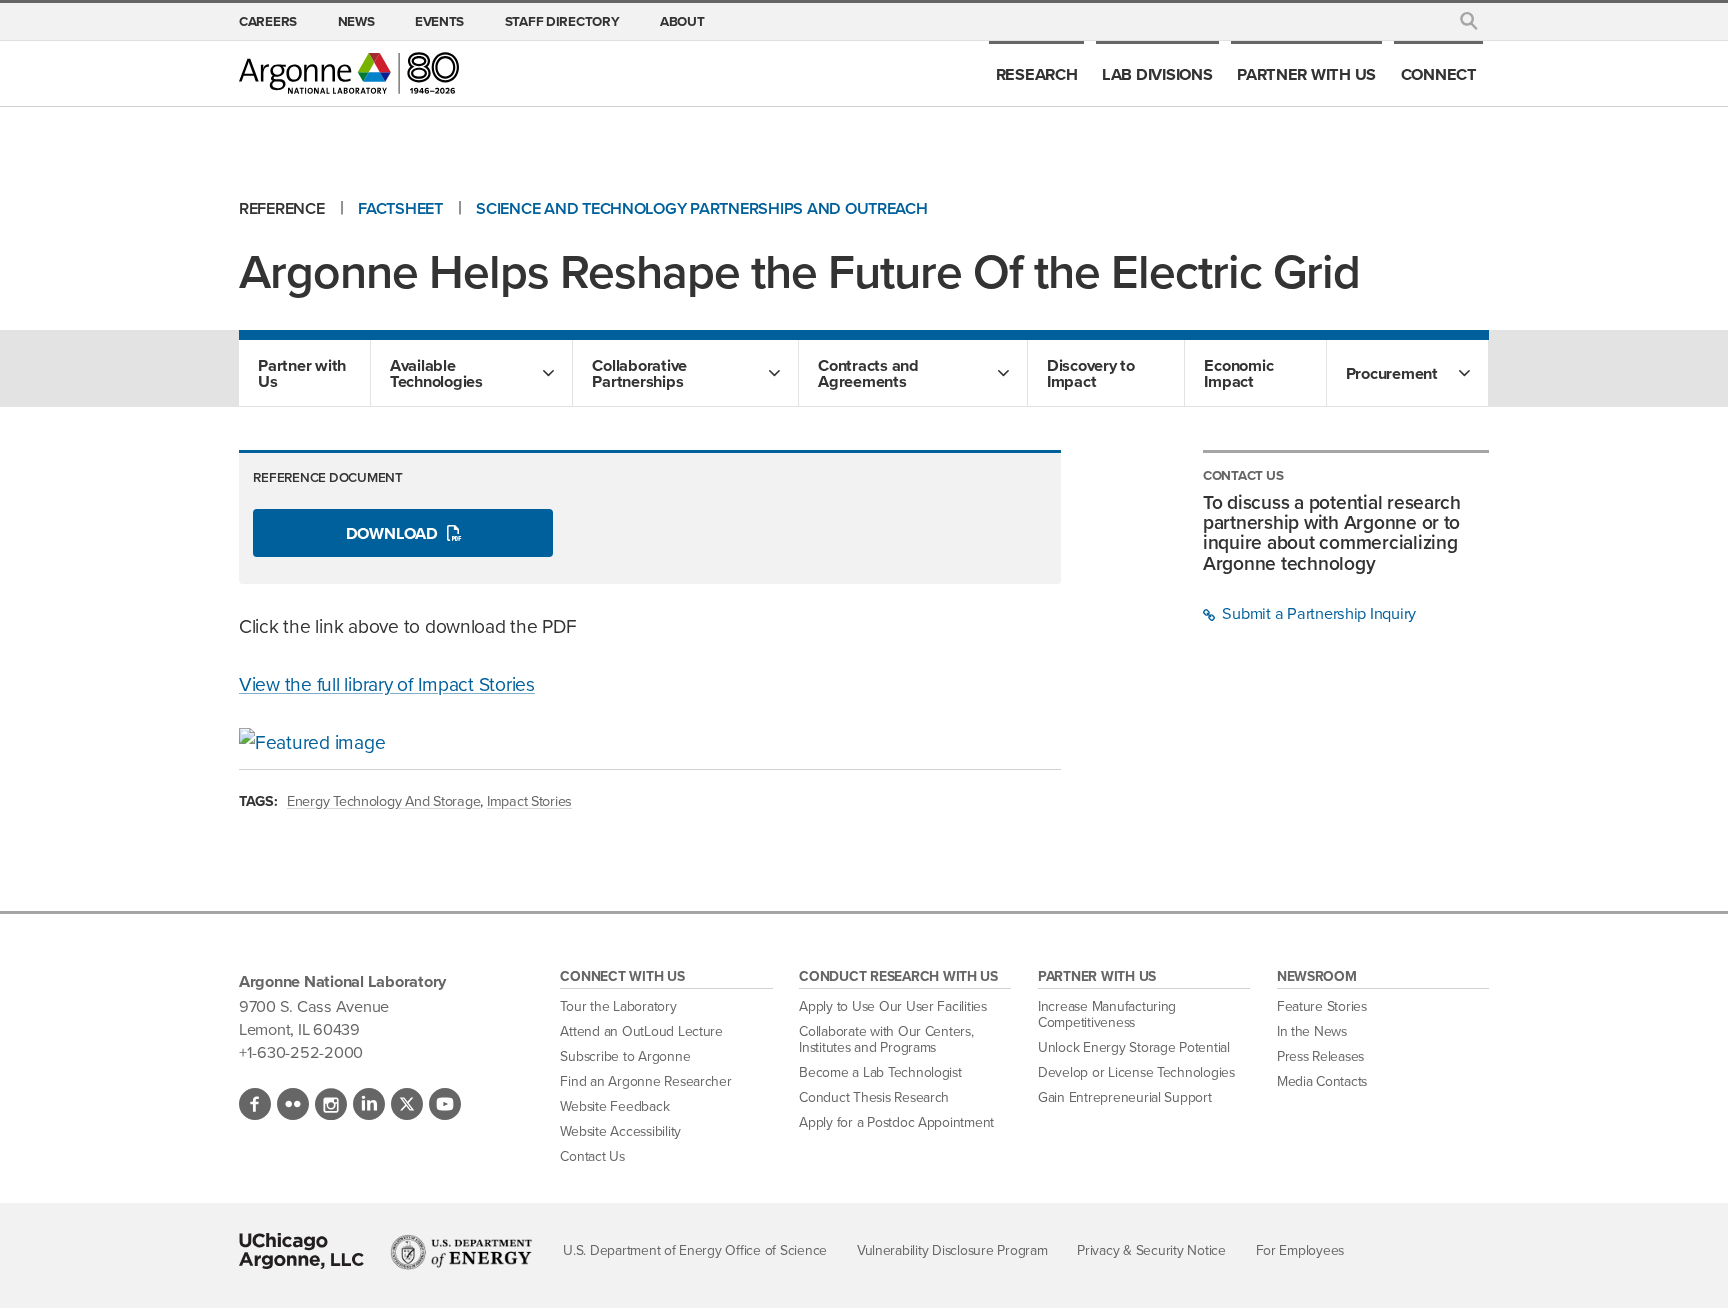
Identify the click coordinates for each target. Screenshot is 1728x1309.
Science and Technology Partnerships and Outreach (702, 208)
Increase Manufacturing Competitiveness (1107, 1014)
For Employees (1300, 1250)
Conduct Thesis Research (874, 1097)
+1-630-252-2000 (301, 1051)
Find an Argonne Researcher (645, 1081)
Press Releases (1320, 1056)
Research (1037, 74)
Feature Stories (1322, 1006)
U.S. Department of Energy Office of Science (695, 1250)
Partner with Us (302, 373)
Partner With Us (1306, 74)
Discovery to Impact (1091, 373)
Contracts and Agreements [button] (868, 373)
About (682, 21)
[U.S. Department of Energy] (461, 1252)
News (356, 21)
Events (439, 21)
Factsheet (400, 208)
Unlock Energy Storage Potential (1134, 1047)
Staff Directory (562, 21)
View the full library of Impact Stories (387, 683)
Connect (1439, 74)
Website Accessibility (620, 1131)
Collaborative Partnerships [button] (639, 373)
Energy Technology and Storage (383, 800)
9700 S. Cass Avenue (314, 1005)
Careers (268, 21)
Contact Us (592, 1156)
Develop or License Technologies (1136, 1072)
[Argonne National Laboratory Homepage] (349, 73)
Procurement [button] (1392, 373)
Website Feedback (614, 1106)
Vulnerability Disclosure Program (952, 1250)
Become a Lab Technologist (880, 1072)
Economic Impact (1238, 373)
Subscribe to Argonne (625, 1056)
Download (394, 533)
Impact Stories (529, 800)
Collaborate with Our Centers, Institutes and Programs (886, 1039)
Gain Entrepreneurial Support (1125, 1097)
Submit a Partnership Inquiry (1317, 613)
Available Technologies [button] (436, 373)
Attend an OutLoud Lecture (641, 1031)
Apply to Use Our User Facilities (893, 1006)
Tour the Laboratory (618, 1006)
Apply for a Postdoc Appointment (896, 1122)
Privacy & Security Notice (1151, 1250)
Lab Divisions (1157, 74)
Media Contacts (1322, 1081)
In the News (1312, 1031)
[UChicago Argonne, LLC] (301, 1251)
